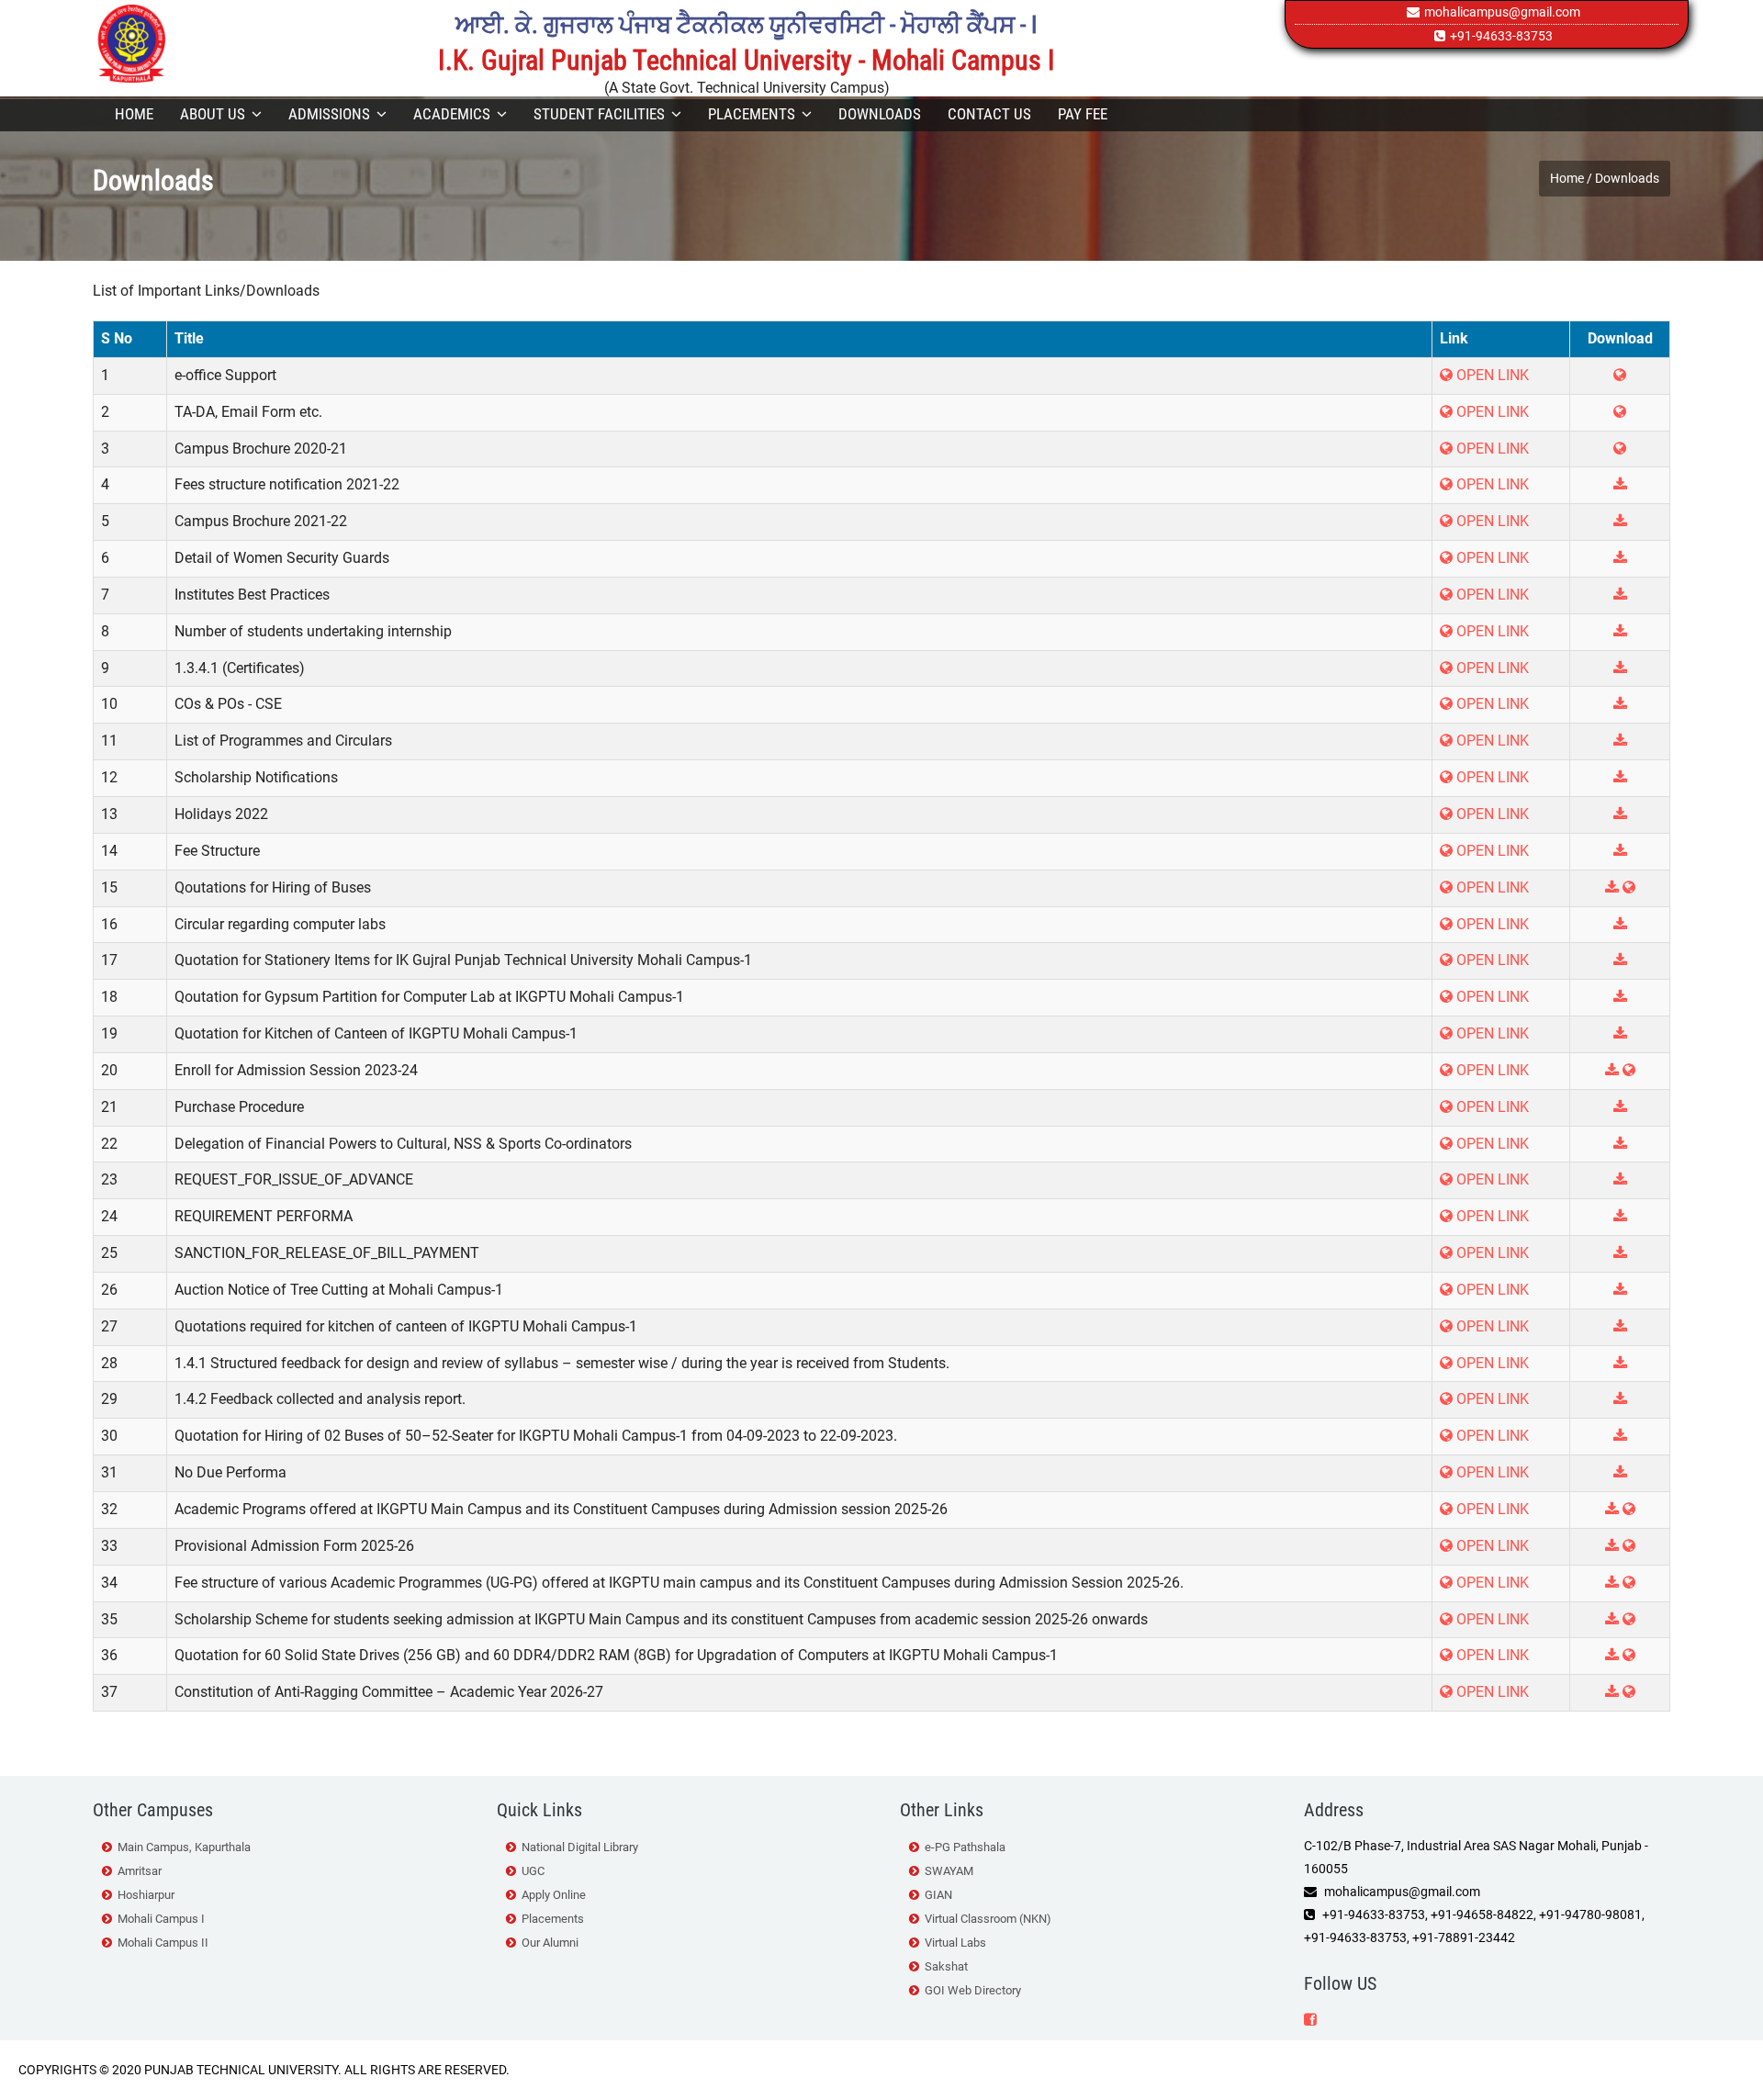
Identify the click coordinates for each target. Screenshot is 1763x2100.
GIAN (938, 1895)
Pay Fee (1083, 114)
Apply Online (554, 1895)
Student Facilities (599, 114)
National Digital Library (580, 1847)
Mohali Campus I (161, 1919)
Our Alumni (550, 1943)
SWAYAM (949, 1871)
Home (134, 114)
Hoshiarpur (146, 1895)
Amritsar (140, 1871)
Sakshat (946, 1966)
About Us (213, 114)
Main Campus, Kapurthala (184, 1847)
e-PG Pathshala (965, 1847)
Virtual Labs (955, 1943)
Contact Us (989, 114)
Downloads (880, 114)
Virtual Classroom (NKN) (988, 1919)
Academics (452, 114)
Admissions (329, 114)
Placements (752, 114)
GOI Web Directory (973, 1990)
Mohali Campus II (163, 1943)
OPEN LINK (1491, 484)
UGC (533, 1871)
